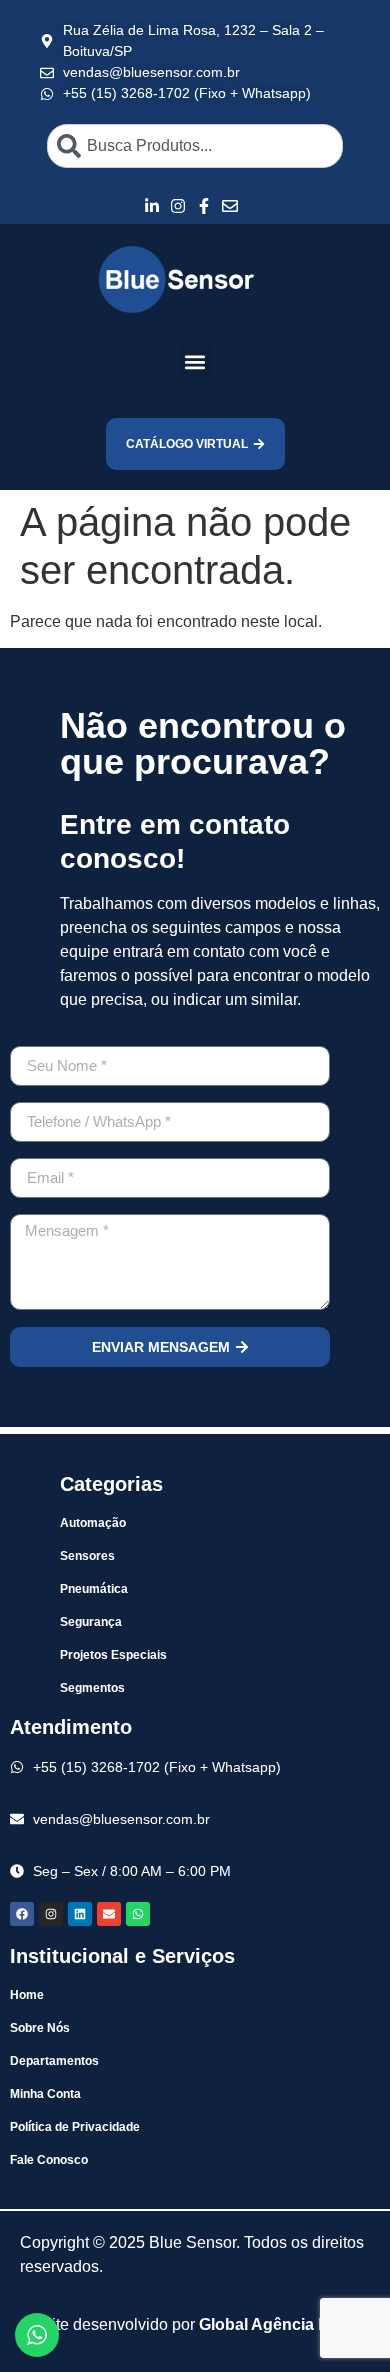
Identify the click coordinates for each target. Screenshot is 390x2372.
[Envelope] (109, 1914)
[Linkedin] (80, 1914)
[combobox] (195, 146)
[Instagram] (51, 1914)
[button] (195, 361)
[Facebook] (22, 1914)
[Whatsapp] (138, 1914)
